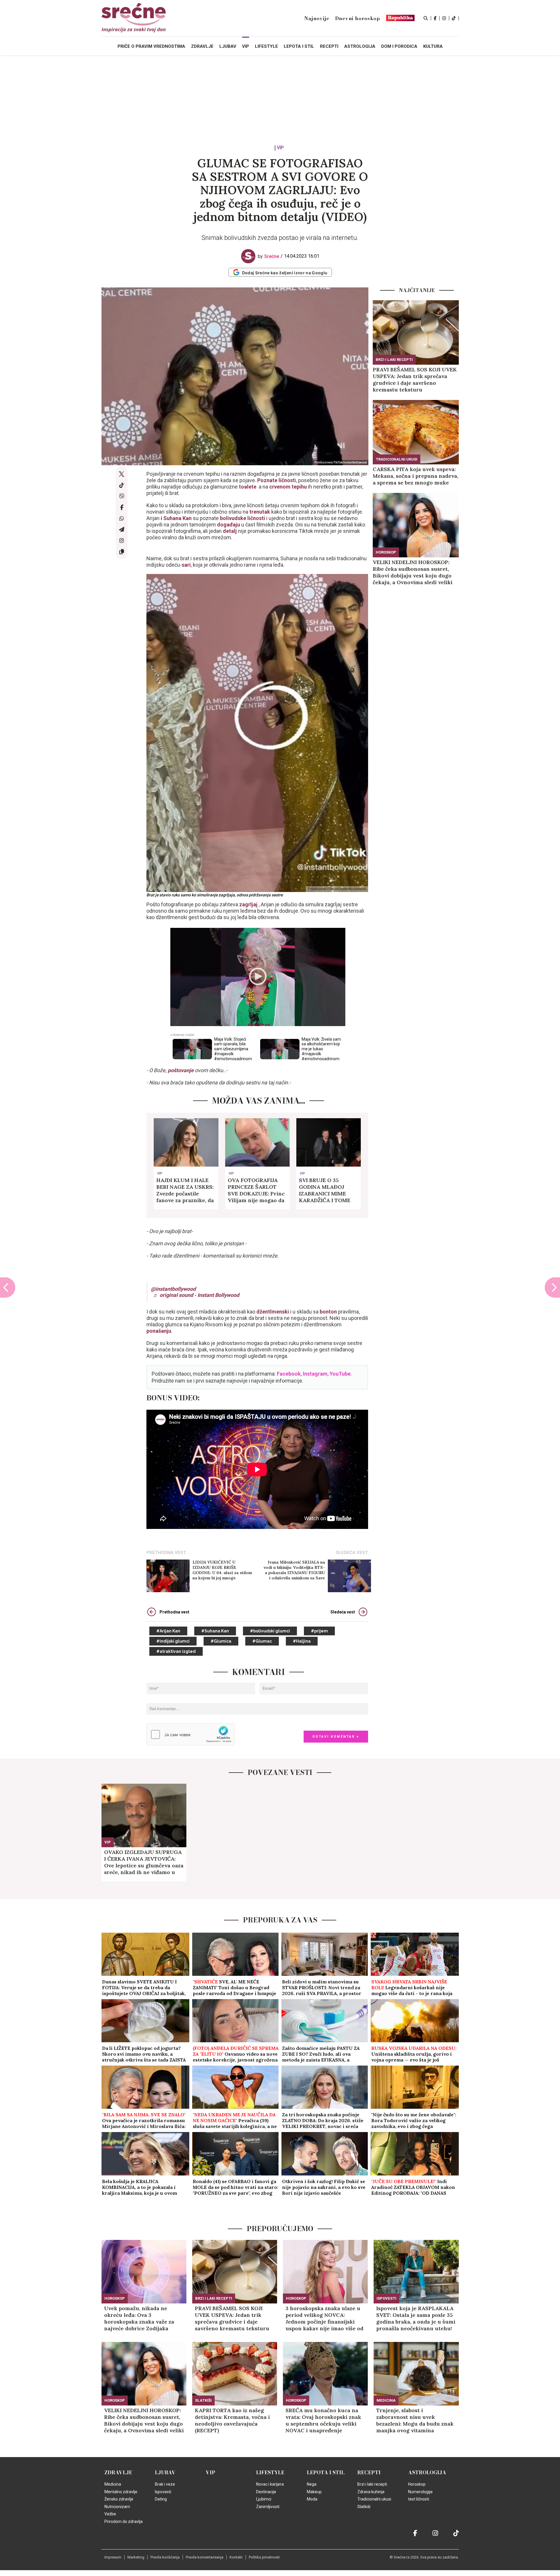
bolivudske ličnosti (243, 518)
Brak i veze (165, 2484)
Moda (312, 2499)
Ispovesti (386, 2298)
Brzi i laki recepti (394, 360)
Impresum (113, 2557)
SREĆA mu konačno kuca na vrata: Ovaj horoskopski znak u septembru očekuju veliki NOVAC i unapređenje (323, 2420)
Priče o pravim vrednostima (151, 46)
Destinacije (266, 2492)
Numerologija (420, 2492)
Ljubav (165, 2473)
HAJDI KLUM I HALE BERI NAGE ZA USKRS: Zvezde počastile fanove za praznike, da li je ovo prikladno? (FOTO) (185, 1190)
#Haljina (302, 1641)
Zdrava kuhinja (371, 2492)
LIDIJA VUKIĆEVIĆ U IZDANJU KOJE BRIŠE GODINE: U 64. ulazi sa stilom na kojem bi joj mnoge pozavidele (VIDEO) (222, 1570)
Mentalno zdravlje (121, 2492)
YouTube (340, 1374)
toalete (249, 487)
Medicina (386, 2400)
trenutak (260, 512)
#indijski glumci (173, 1641)
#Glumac (262, 1641)
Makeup (314, 2492)
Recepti (369, 2473)
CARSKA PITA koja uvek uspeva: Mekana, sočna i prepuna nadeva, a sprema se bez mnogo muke (415, 476)
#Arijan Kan (168, 1631)
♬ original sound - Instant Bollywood (196, 1295)
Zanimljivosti (268, 2507)
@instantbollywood (173, 1289)
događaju (229, 525)
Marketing (136, 2557)
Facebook (289, 1374)
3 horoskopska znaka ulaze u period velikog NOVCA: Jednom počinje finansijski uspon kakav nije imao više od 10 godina (324, 2318)
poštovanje (181, 1070)
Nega (312, 2484)
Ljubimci (264, 2499)
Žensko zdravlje (119, 2499)
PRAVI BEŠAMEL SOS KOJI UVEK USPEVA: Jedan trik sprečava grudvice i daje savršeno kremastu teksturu (415, 380)
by (268, 256)
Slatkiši (203, 2400)
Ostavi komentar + (336, 1737)
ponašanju (159, 1331)
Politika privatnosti (264, 2557)
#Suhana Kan (215, 1631)
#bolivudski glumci (270, 1631)
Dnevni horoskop (358, 18)
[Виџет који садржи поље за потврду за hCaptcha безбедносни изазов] (190, 1734)
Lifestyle (270, 2473)
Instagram (315, 1374)
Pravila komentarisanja (205, 2557)
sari (186, 565)
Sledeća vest (343, 1612)
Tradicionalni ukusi (397, 459)
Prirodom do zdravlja (124, 2521)
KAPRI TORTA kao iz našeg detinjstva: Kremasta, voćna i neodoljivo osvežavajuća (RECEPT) (232, 2420)
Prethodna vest (174, 1612)
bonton (328, 1312)
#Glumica (221, 1641)
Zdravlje (118, 2473)
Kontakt (236, 2557)
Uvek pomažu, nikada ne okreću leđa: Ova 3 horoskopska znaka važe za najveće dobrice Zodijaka (139, 2318)
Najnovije (317, 18)
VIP (280, 148)
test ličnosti (419, 2499)
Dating (161, 2499)
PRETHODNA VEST (166, 1553)
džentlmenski (273, 1312)
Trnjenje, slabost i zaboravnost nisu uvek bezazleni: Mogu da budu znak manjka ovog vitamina (415, 2420)
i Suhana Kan (176, 518)
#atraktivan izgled (176, 1651)
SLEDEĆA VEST (352, 1553)
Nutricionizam (117, 2507)
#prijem (319, 1631)
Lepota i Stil (326, 2473)
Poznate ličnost (275, 480)
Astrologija (427, 2473)
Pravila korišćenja (165, 2557)
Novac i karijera (270, 2484)
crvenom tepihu (287, 487)
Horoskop (386, 552)
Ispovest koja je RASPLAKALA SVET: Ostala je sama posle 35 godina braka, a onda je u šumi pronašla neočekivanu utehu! (416, 2318)
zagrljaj (249, 904)
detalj (230, 531)
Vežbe (110, 2514)
